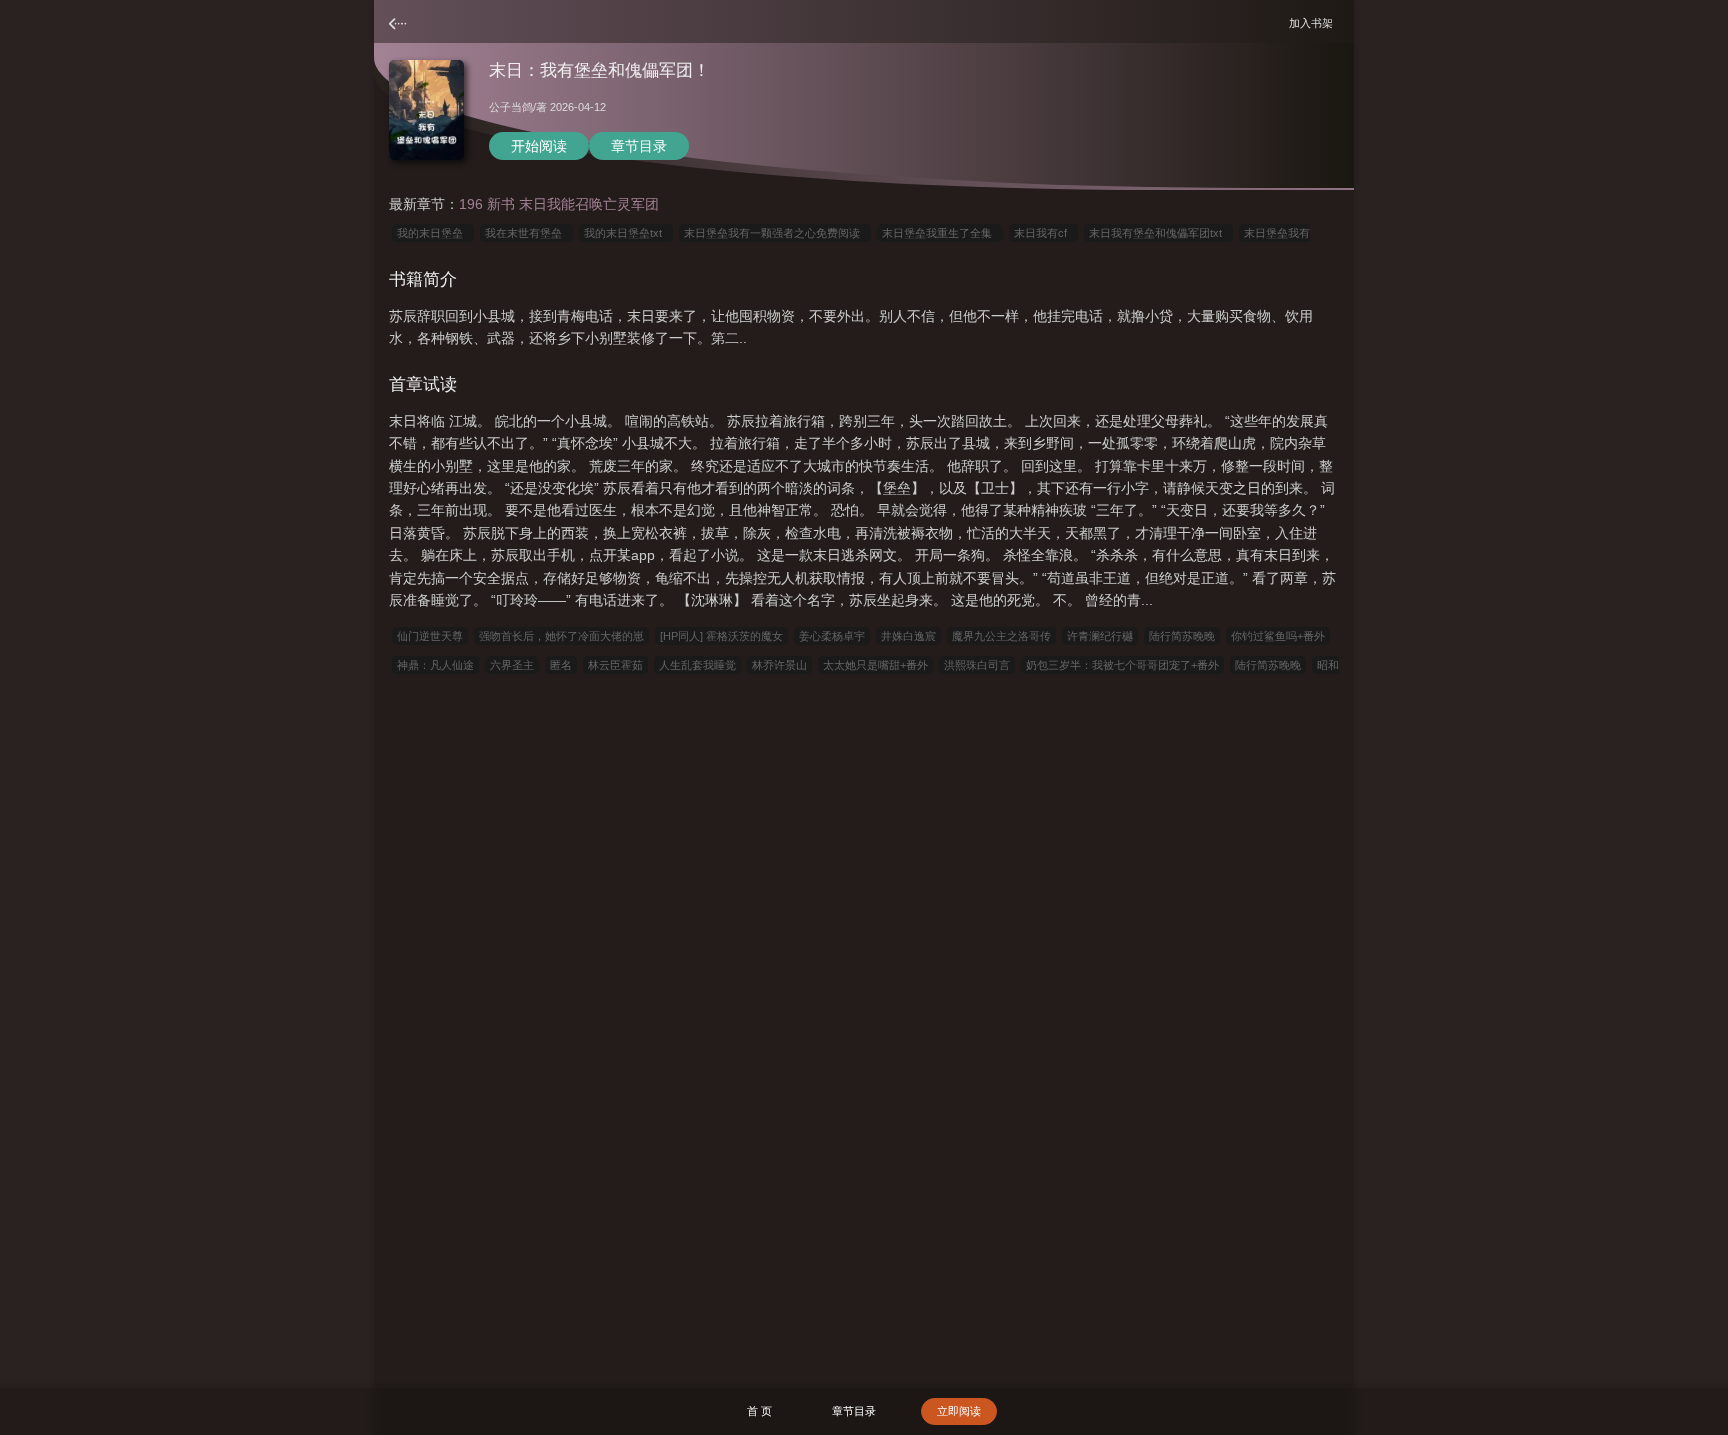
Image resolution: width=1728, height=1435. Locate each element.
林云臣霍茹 (615, 665)
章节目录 (639, 146)
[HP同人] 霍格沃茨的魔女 (721, 636)
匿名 (561, 665)
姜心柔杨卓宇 (832, 636)
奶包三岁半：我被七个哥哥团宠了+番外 (1122, 665)
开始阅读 (539, 146)
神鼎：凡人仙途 (435, 665)
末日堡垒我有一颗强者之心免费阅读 (775, 233)
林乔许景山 (779, 665)
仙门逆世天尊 (430, 636)
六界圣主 (512, 665)
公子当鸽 (511, 107)
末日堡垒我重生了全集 (940, 233)
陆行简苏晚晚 (1182, 636)
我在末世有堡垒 (526, 233)
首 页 (759, 1411)
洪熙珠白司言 (977, 665)
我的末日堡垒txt (626, 233)
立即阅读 (959, 1411)
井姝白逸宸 (908, 636)
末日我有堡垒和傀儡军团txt (1158, 233)
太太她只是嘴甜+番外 (875, 665)
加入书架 (1314, 22)
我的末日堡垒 (433, 233)
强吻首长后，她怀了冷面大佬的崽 (561, 636)
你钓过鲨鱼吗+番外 (1278, 636)
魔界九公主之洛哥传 (1001, 636)
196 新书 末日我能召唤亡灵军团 (559, 204)
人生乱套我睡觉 (697, 665)
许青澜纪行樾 (1100, 636)
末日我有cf (1043, 233)
